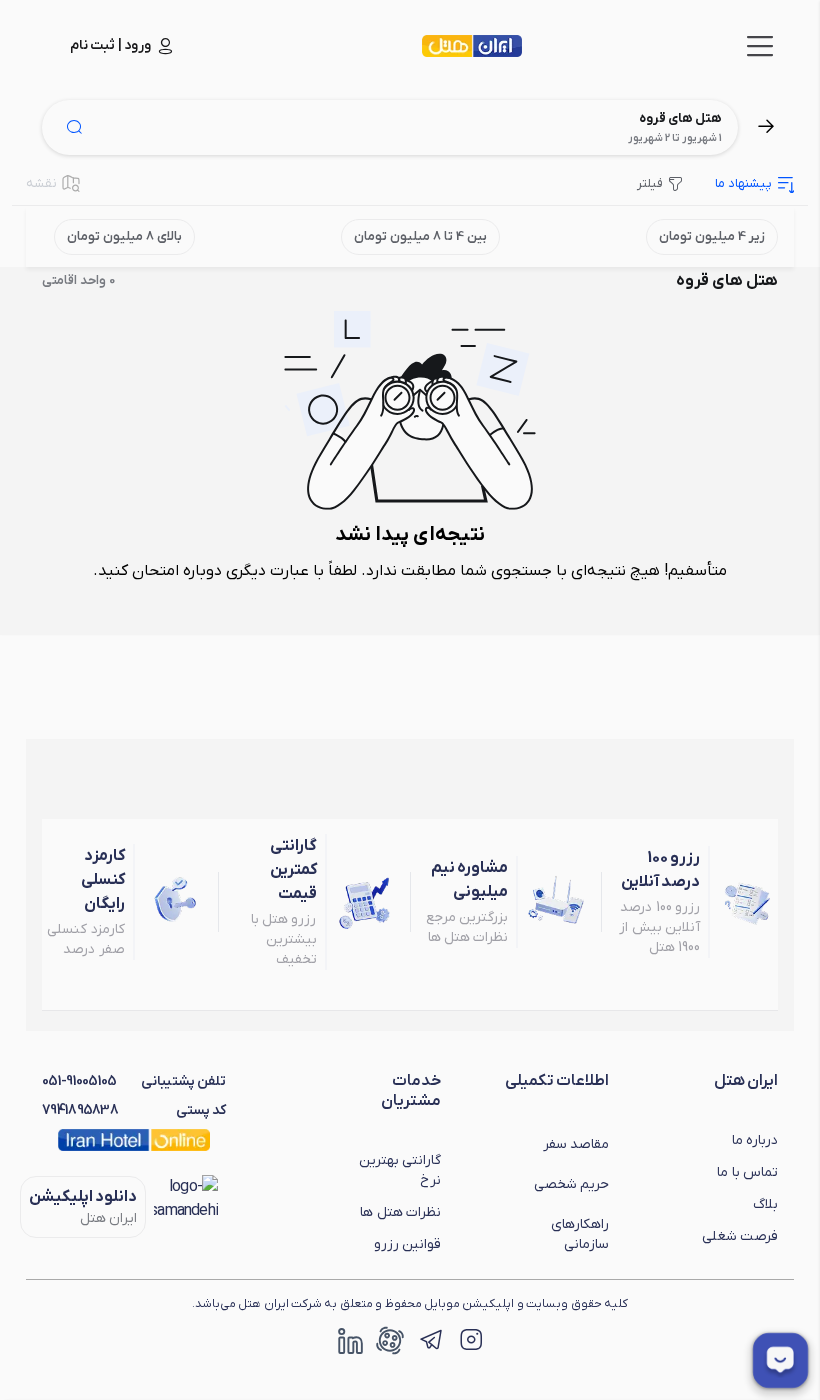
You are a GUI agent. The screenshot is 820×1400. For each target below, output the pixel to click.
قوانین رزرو (407, 1244)
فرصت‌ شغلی (740, 1236)
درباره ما (755, 1140)
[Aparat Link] (390, 1340)
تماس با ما (747, 1172)
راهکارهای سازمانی (580, 1234)
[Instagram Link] (470, 1340)
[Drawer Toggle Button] (760, 46)
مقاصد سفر (576, 1144)
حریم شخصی (571, 1184)
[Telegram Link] (430, 1340)
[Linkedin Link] (350, 1340)
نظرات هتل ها (400, 1212)
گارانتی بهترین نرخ (400, 1170)
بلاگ (765, 1204)
